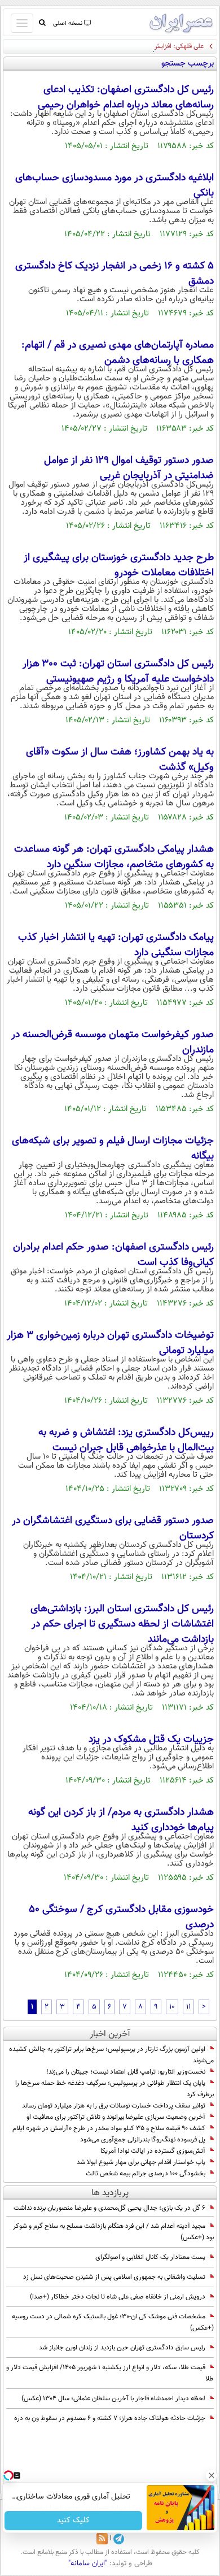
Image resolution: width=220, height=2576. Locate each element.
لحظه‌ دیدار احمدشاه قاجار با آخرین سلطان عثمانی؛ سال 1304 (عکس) (113, 2399)
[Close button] (212, 2475)
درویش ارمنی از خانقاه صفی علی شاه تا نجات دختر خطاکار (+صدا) (118, 2297)
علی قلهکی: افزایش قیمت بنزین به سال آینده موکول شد (130, 46)
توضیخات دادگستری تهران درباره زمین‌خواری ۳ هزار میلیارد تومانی (110, 1343)
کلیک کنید (73, 2521)
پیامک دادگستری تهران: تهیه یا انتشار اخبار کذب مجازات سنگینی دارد (116, 945)
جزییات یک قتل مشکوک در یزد (151, 1740)
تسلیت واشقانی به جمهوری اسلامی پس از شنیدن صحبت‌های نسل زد (114, 2277)
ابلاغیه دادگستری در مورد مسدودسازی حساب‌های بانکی (115, 186)
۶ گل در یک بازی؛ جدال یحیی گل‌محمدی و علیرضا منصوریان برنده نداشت (109, 2208)
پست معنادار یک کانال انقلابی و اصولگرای (150, 2257)
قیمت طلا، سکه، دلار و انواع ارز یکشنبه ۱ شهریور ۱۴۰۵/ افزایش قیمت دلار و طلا (110, 2373)
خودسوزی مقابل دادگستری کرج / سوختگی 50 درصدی (121, 1917)
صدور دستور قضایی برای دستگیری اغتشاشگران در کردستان (113, 1528)
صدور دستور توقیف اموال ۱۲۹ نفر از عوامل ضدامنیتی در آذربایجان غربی (129, 468)
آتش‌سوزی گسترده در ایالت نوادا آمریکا (153, 2151)
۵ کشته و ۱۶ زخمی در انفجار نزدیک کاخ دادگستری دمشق (115, 274)
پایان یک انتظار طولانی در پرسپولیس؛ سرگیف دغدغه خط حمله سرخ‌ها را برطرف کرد (115, 2089)
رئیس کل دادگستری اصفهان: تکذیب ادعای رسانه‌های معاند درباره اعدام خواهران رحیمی (126, 97)
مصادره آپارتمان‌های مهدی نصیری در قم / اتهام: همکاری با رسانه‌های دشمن (118, 353)
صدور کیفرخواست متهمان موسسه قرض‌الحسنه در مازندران (113, 1042)
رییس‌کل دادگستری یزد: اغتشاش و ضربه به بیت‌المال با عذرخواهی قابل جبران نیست (126, 1440)
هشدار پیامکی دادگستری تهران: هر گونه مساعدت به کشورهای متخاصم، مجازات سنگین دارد (114, 857)
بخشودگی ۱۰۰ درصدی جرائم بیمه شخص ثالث (146, 2174)
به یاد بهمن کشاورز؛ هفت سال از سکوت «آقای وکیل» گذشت (120, 760)
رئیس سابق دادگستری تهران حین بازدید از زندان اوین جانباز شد (122, 2348)
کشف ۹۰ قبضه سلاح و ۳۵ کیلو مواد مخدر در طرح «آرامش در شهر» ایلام (109, 2128)
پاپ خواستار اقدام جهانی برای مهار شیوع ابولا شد (141, 2162)
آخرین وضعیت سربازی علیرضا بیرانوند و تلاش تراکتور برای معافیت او (116, 2117)
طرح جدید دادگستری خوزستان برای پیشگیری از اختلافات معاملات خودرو (119, 565)
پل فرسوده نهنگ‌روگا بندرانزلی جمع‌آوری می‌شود (143, 2140)
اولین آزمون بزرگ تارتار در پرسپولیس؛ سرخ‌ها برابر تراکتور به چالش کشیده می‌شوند (111, 2055)
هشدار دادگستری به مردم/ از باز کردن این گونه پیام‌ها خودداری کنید (121, 1820)
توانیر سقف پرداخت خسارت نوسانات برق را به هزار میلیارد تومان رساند (114, 2106)
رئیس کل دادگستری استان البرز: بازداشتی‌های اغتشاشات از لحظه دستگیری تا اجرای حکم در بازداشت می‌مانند (122, 1624)
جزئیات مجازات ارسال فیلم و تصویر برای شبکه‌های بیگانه (113, 1149)
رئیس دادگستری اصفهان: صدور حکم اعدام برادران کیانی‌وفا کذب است (113, 1255)
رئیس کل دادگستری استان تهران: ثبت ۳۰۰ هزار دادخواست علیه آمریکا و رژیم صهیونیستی (118, 672)
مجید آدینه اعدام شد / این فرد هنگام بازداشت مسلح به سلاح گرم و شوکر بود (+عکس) (113, 2232)
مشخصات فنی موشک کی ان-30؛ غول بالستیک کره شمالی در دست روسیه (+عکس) (113, 2322)
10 (172, 2007)
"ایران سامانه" (88, 2564)
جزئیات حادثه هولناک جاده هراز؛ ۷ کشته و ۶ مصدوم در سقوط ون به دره (110, 2418)
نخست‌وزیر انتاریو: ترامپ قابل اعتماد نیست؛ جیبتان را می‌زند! (126, 2072)
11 (188, 2007)
